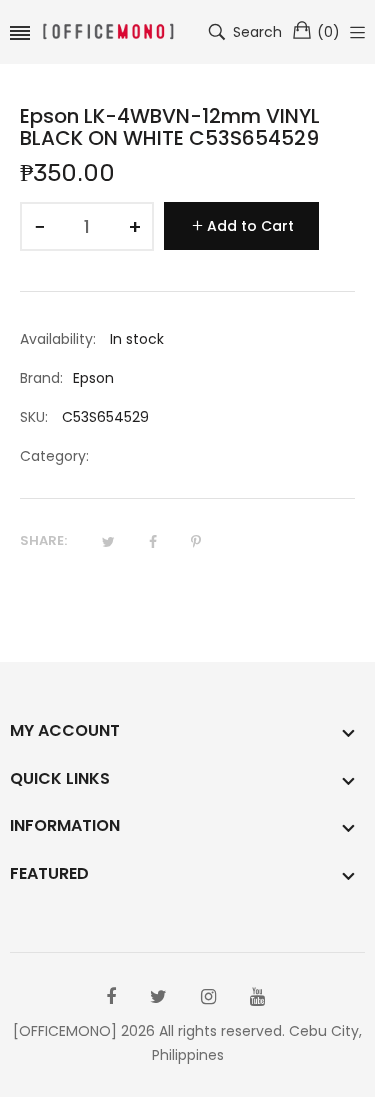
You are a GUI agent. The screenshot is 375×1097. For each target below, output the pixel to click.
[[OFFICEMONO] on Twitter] (158, 997)
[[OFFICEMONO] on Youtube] (257, 997)
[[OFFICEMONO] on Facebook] (111, 997)
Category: (54, 456)
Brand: (41, 378)
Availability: (58, 339)
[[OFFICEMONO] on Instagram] (208, 997)
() (328, 32)
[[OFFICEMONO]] (108, 32)
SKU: (34, 417)
